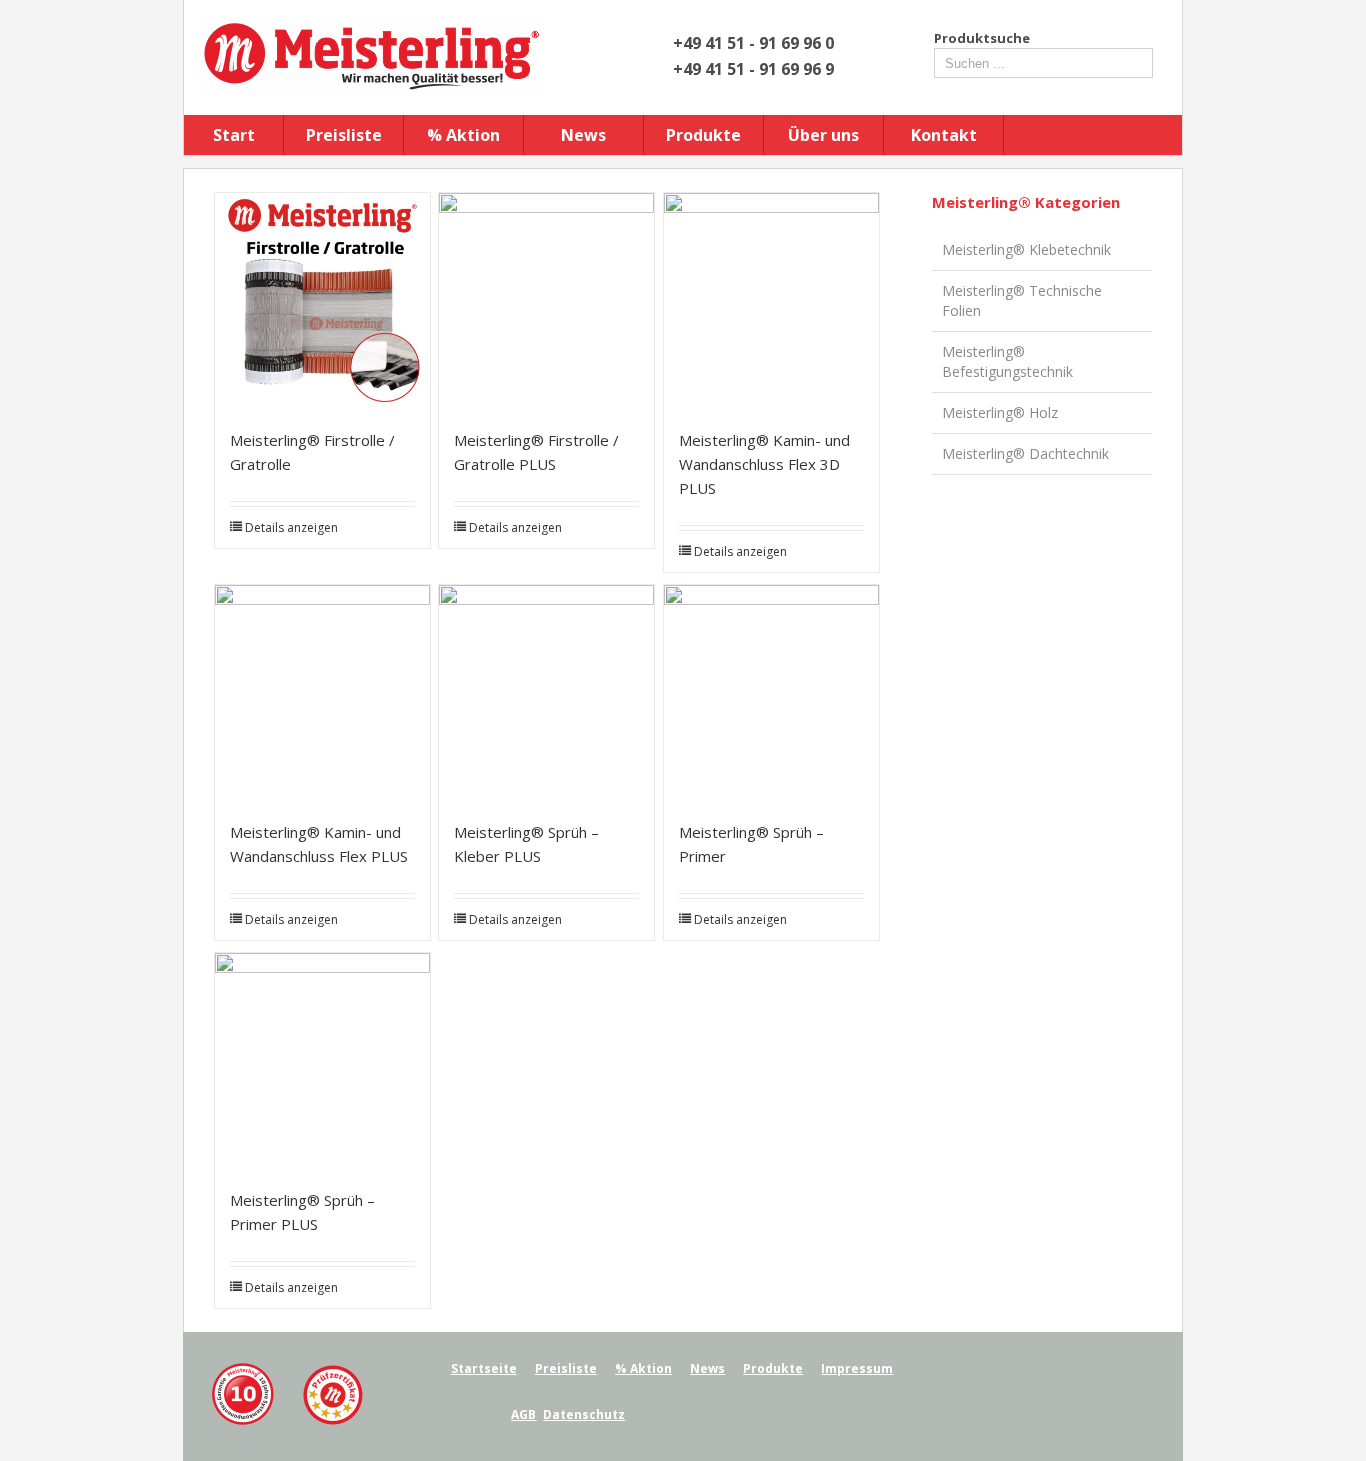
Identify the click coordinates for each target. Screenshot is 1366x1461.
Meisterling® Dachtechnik (1025, 453)
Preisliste (344, 135)
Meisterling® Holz (1000, 412)
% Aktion (463, 135)
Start (234, 135)
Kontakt (944, 135)
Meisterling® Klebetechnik (1026, 249)
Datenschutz (584, 1414)
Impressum (857, 1368)
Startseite (484, 1368)
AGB (523, 1414)
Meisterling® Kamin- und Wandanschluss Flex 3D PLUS (764, 464)
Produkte (703, 135)
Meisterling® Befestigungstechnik (1007, 361)
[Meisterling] (287, 1371)
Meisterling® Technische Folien (1022, 300)
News (583, 135)
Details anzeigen (291, 527)
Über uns (823, 135)
